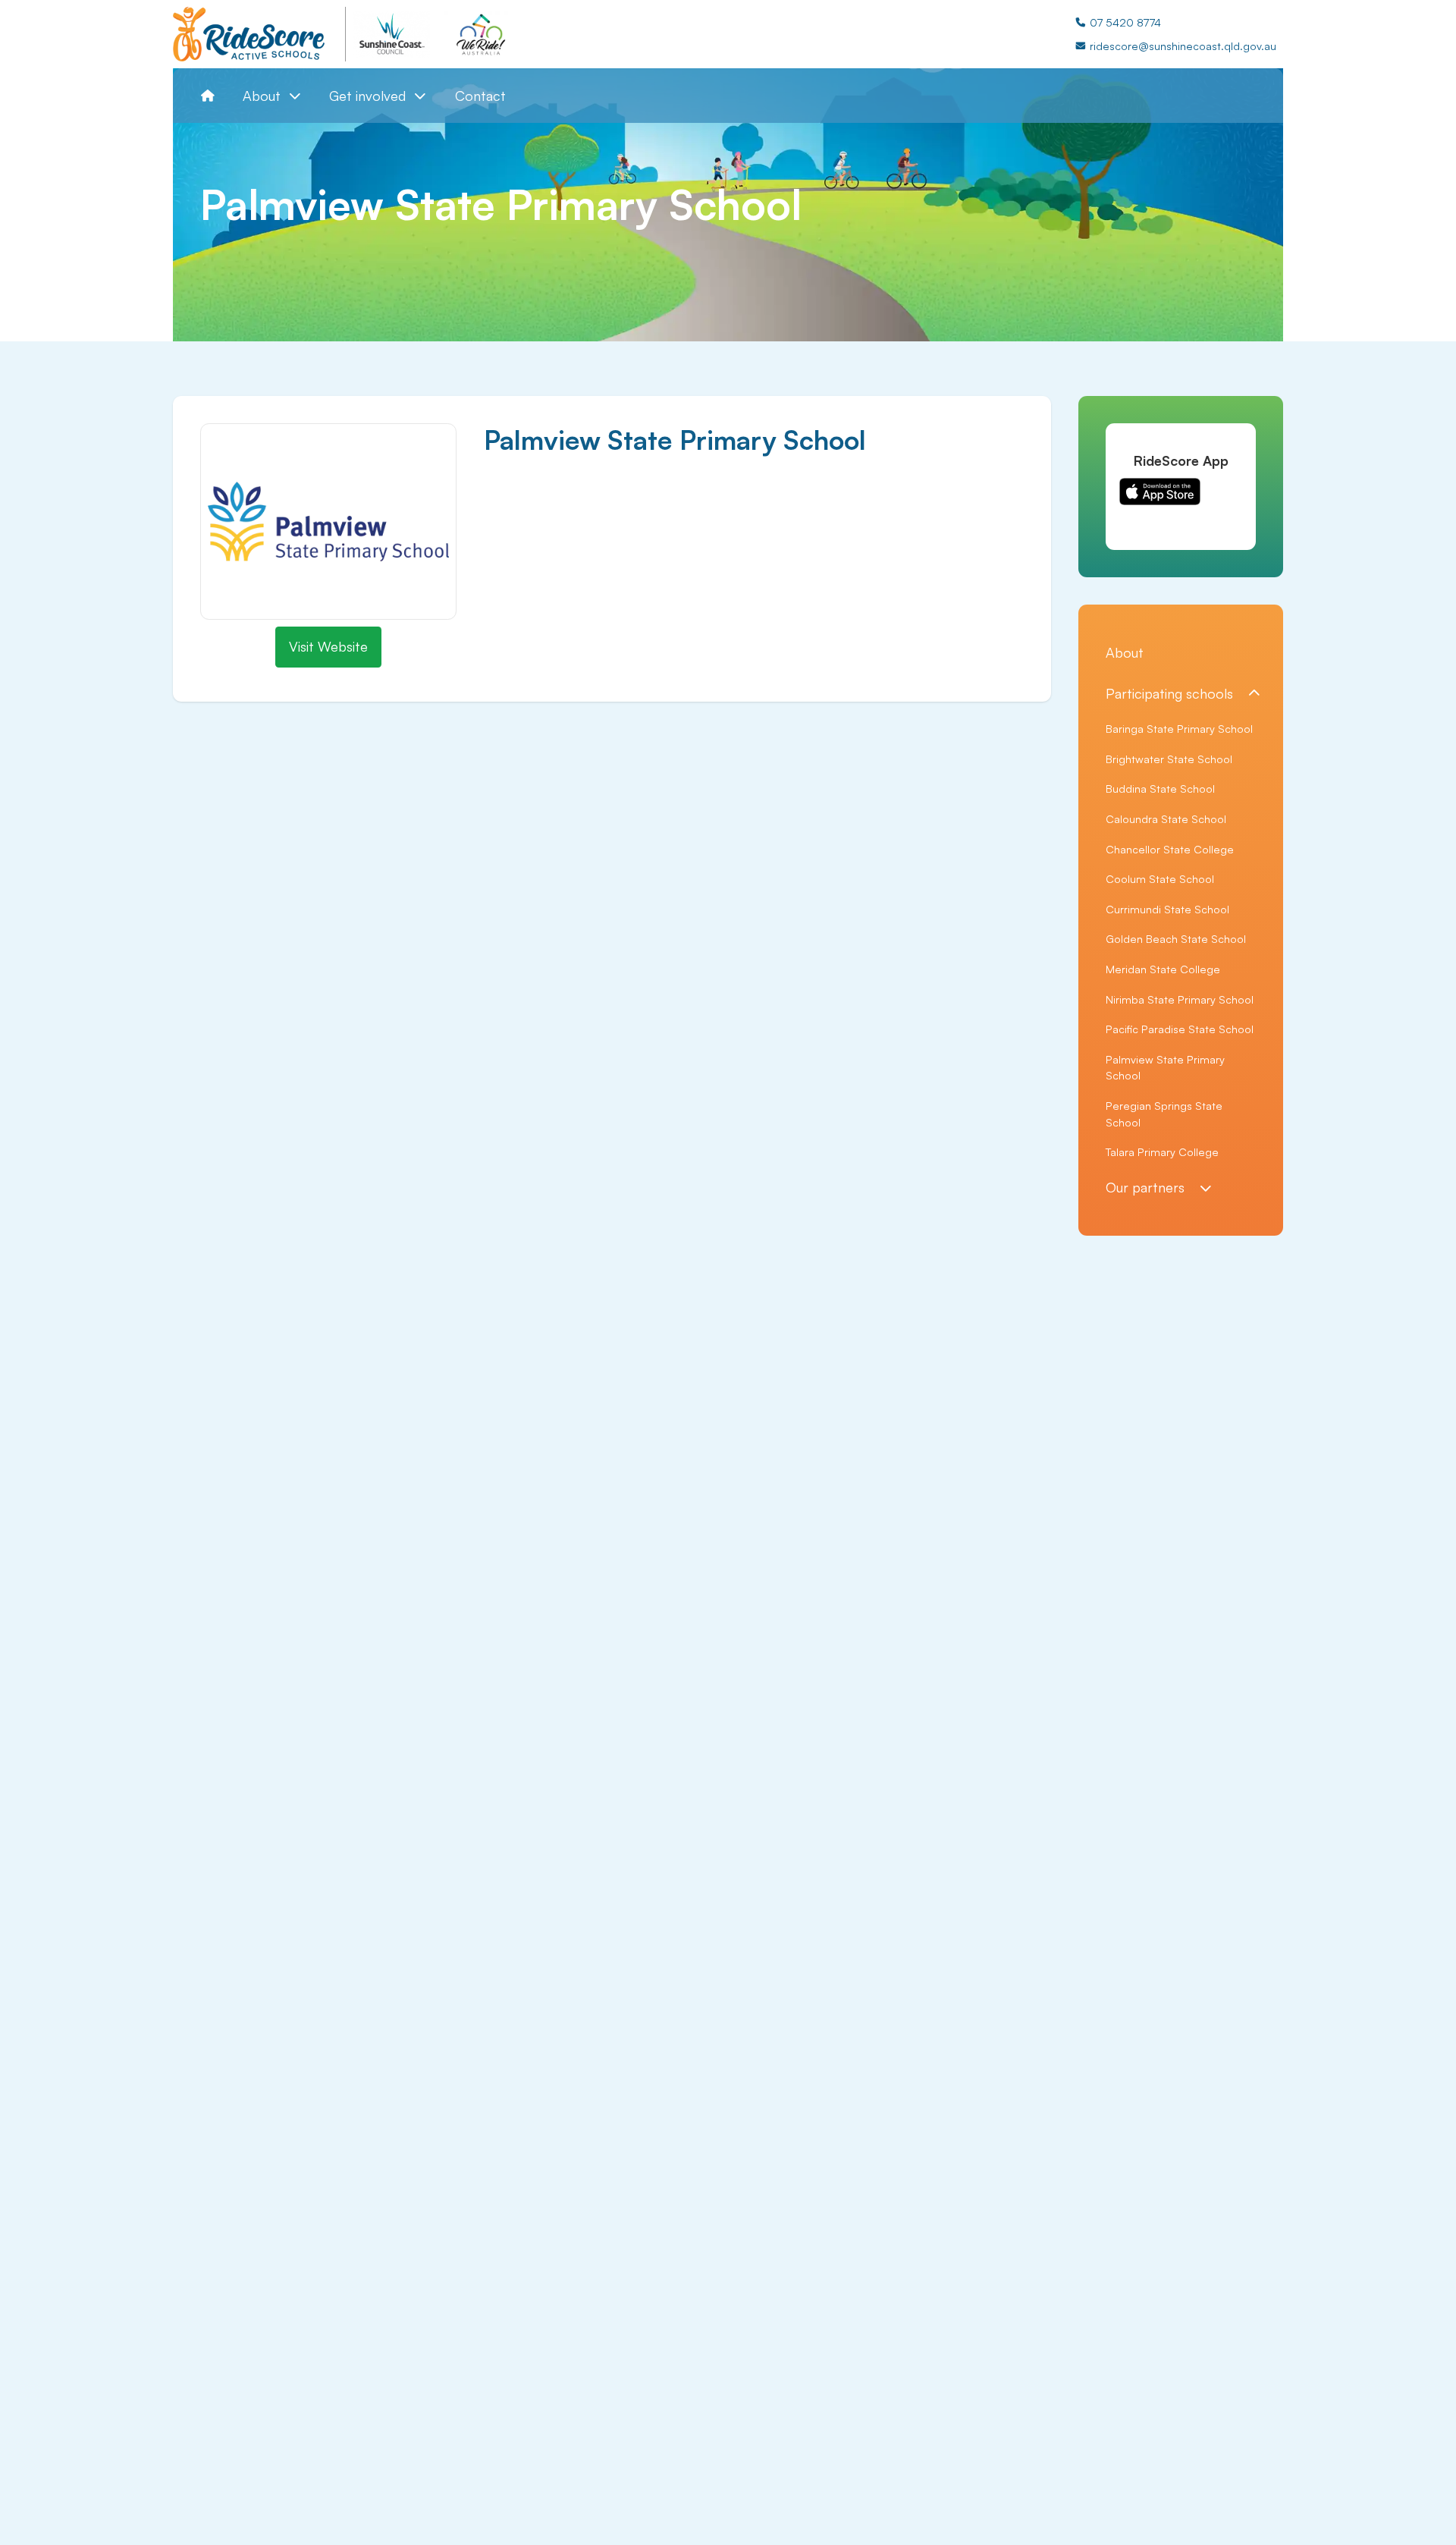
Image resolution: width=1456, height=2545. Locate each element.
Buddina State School (1160, 788)
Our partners (1145, 1187)
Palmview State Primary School (1165, 1067)
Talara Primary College (1162, 1152)
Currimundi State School (1167, 909)
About (1125, 652)
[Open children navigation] (1254, 694)
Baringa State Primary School (1179, 728)
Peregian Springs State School (1164, 1114)
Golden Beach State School (1176, 938)
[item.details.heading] (259, 34)
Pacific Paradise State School (1180, 1029)
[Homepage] (208, 96)
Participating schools (1169, 693)
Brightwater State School (1169, 759)
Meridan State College (1163, 969)
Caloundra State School (1166, 818)
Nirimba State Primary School (1180, 999)
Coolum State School (1160, 878)
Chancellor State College (1170, 849)
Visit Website (328, 646)
